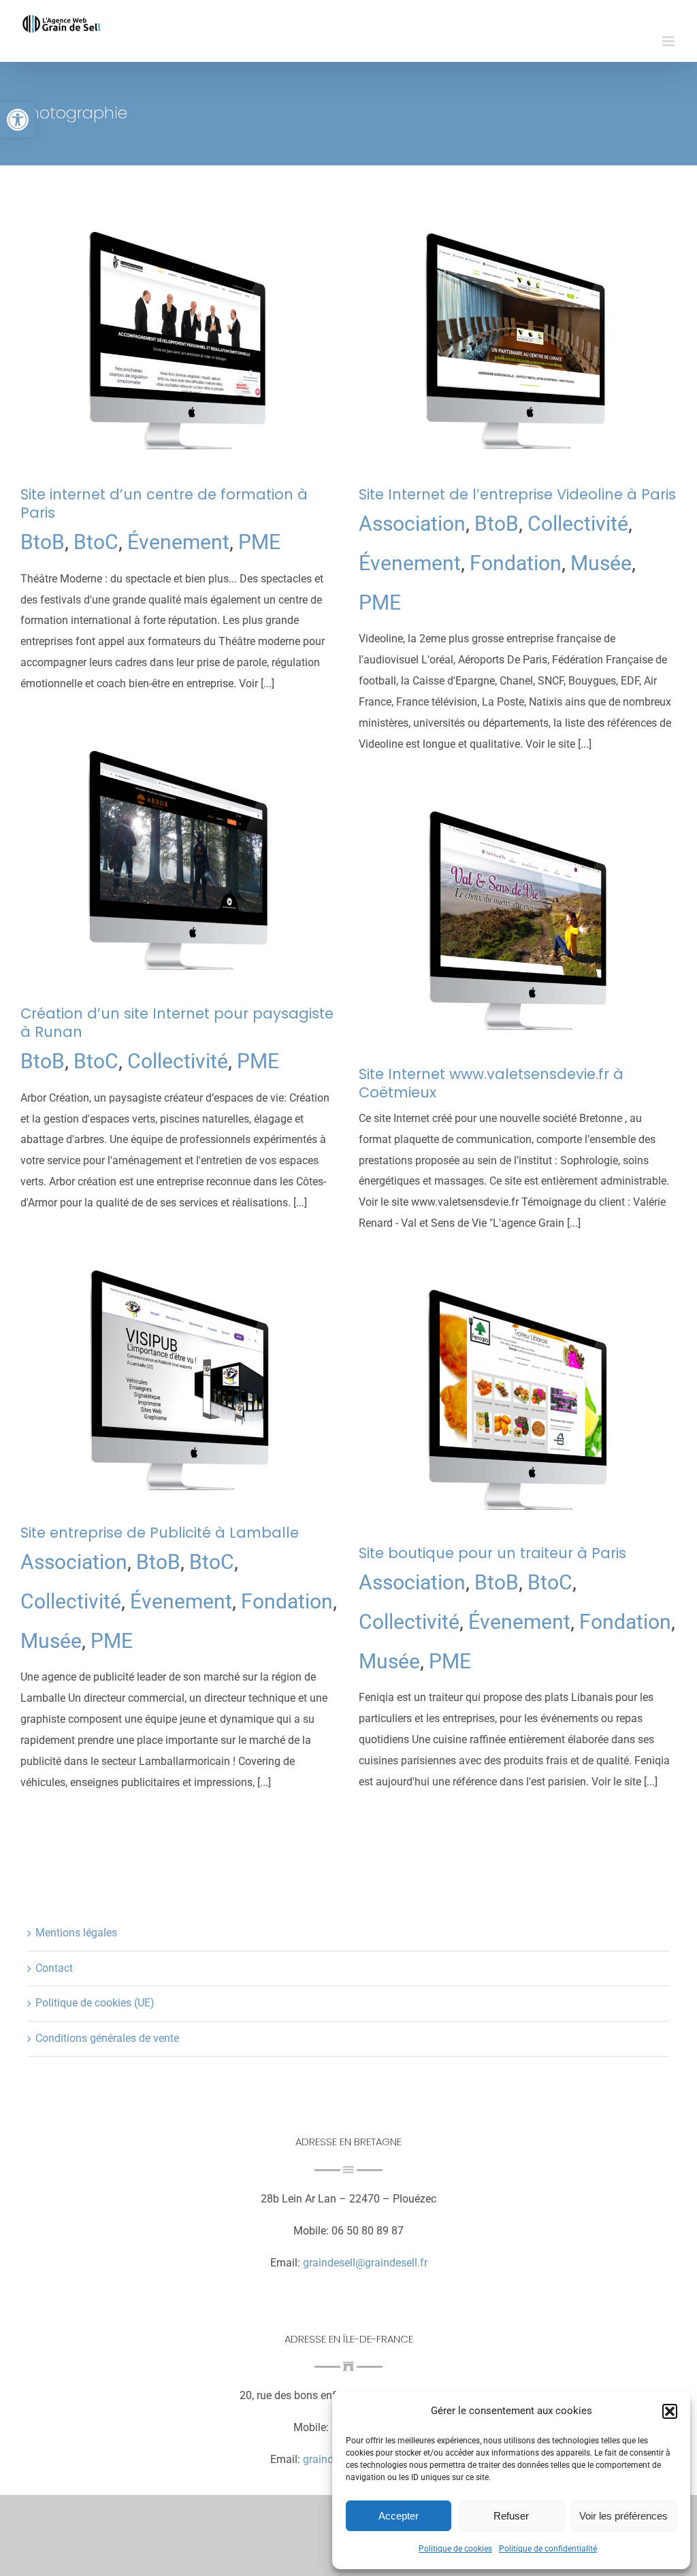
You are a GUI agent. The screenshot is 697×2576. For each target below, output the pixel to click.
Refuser (511, 2516)
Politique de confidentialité (548, 2549)
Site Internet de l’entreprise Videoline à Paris (517, 494)
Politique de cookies (455, 2549)
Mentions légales (76, 1933)
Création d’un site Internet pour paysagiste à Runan (177, 1023)
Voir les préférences (623, 2516)
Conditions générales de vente (107, 2038)
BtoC (96, 542)
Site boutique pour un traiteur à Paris (492, 1553)
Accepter (399, 2516)
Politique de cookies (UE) (95, 2003)
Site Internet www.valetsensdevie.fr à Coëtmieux (491, 1083)
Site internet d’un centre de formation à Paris (164, 503)
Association (412, 524)
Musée (601, 563)
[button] (18, 120)
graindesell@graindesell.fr (365, 2263)
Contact (54, 1968)
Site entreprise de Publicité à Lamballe (160, 1533)
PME (259, 542)
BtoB (43, 542)
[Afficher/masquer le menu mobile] (669, 41)
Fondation (516, 563)
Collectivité (578, 524)
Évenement (178, 542)
